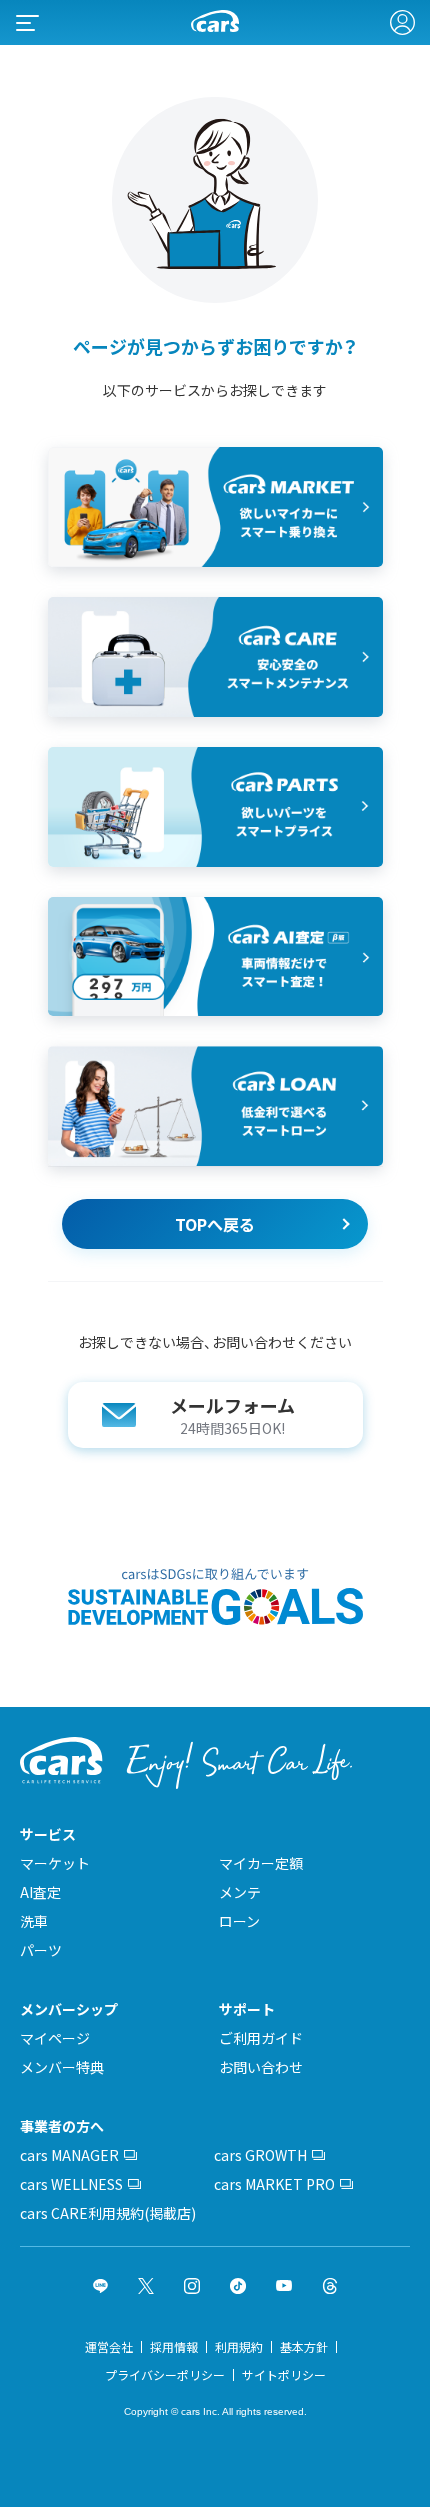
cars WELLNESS (71, 2184)
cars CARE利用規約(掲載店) (108, 2213)
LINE (101, 2286)
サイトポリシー (284, 2375)
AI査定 (40, 1892)
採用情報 (174, 2347)
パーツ (41, 1950)
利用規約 (239, 2347)
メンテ (240, 1892)
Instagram (192, 2286)
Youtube (284, 2286)
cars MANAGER (69, 2155)
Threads (330, 2286)
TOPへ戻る (215, 1224)
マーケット (55, 1863)
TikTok (238, 2286)
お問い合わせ (261, 2067)
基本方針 (304, 2347)
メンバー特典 (62, 2067)
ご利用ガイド (261, 2038)
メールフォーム (232, 1415)
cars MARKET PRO (274, 2184)
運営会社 (109, 2347)
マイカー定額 (261, 1863)
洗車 (34, 1921)
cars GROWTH (260, 2155)
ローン (239, 1921)
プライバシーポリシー (165, 2375)
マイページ (55, 2038)
